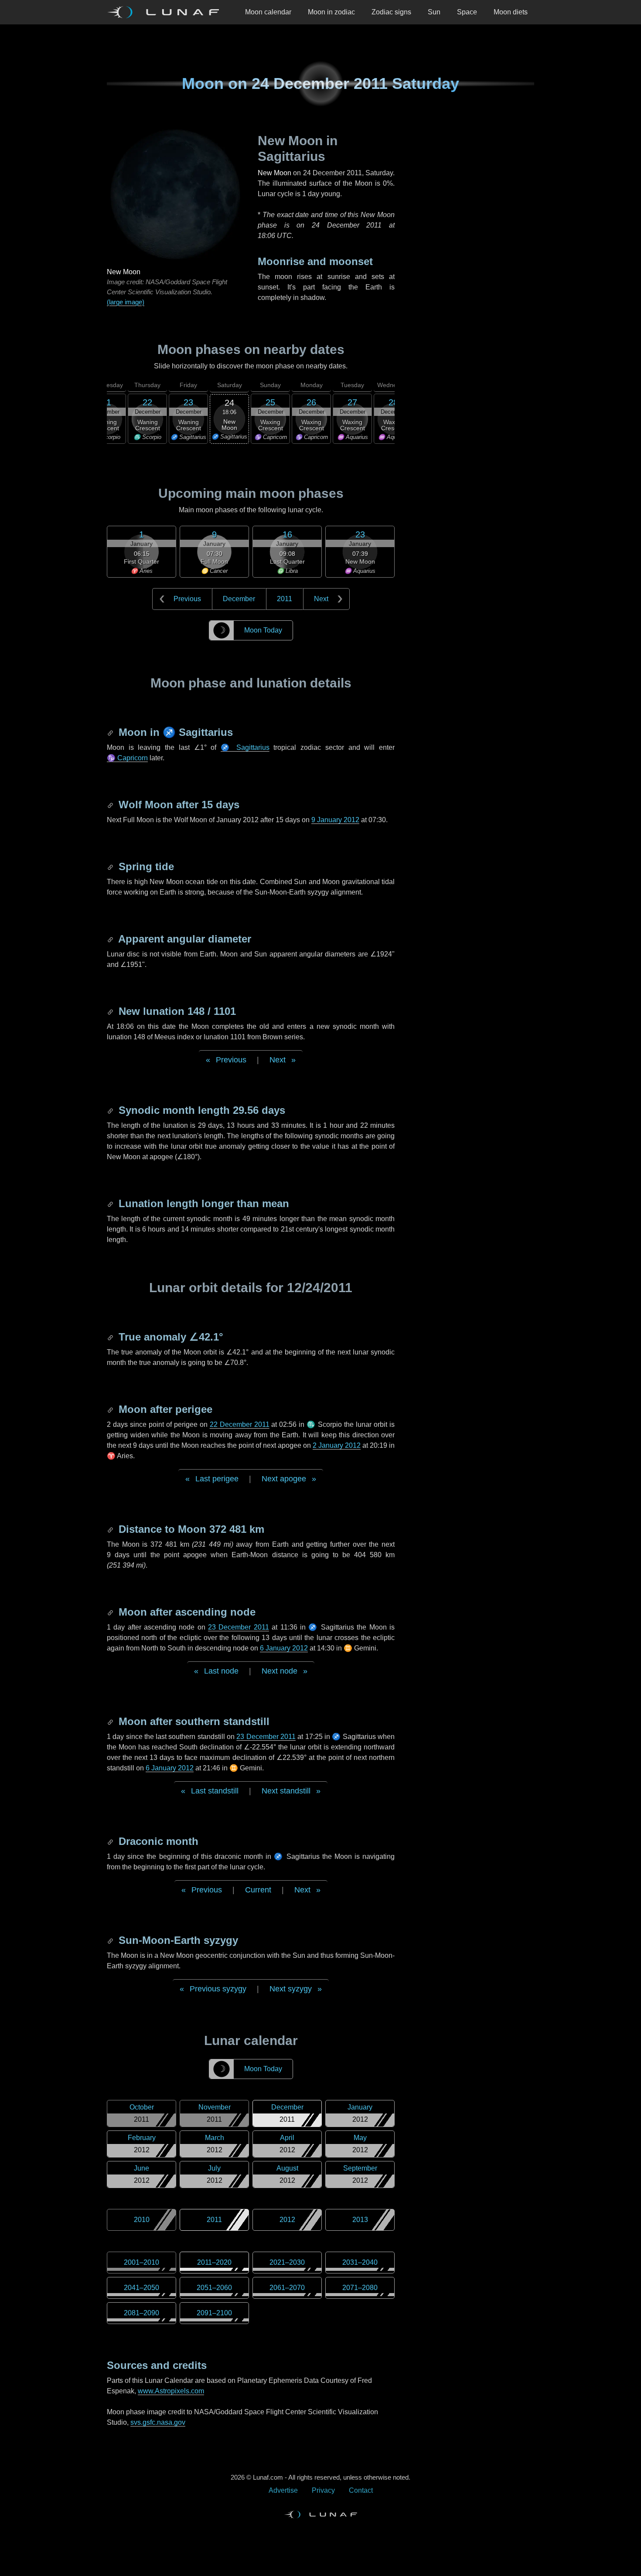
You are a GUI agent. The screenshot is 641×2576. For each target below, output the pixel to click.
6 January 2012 (284, 1648)
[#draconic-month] (111, 1841)
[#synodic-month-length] (111, 1110)
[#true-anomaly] (111, 1337)
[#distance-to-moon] (111, 1529)
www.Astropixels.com (171, 2391)
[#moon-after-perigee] (111, 1409)
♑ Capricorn (127, 758)
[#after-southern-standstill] (111, 1721)
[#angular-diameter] (111, 939)
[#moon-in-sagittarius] (111, 732)
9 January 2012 (335, 820)
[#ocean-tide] (111, 866)
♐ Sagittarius (245, 747)
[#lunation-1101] (111, 1011)
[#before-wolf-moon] (111, 805)
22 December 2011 (240, 1424)
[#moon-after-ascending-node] (111, 1612)
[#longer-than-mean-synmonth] (111, 1203)
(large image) (126, 302)
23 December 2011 (239, 1627)
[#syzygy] (111, 1940)
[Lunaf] (167, 12)
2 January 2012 (337, 1445)
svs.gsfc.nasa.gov (158, 2422)
